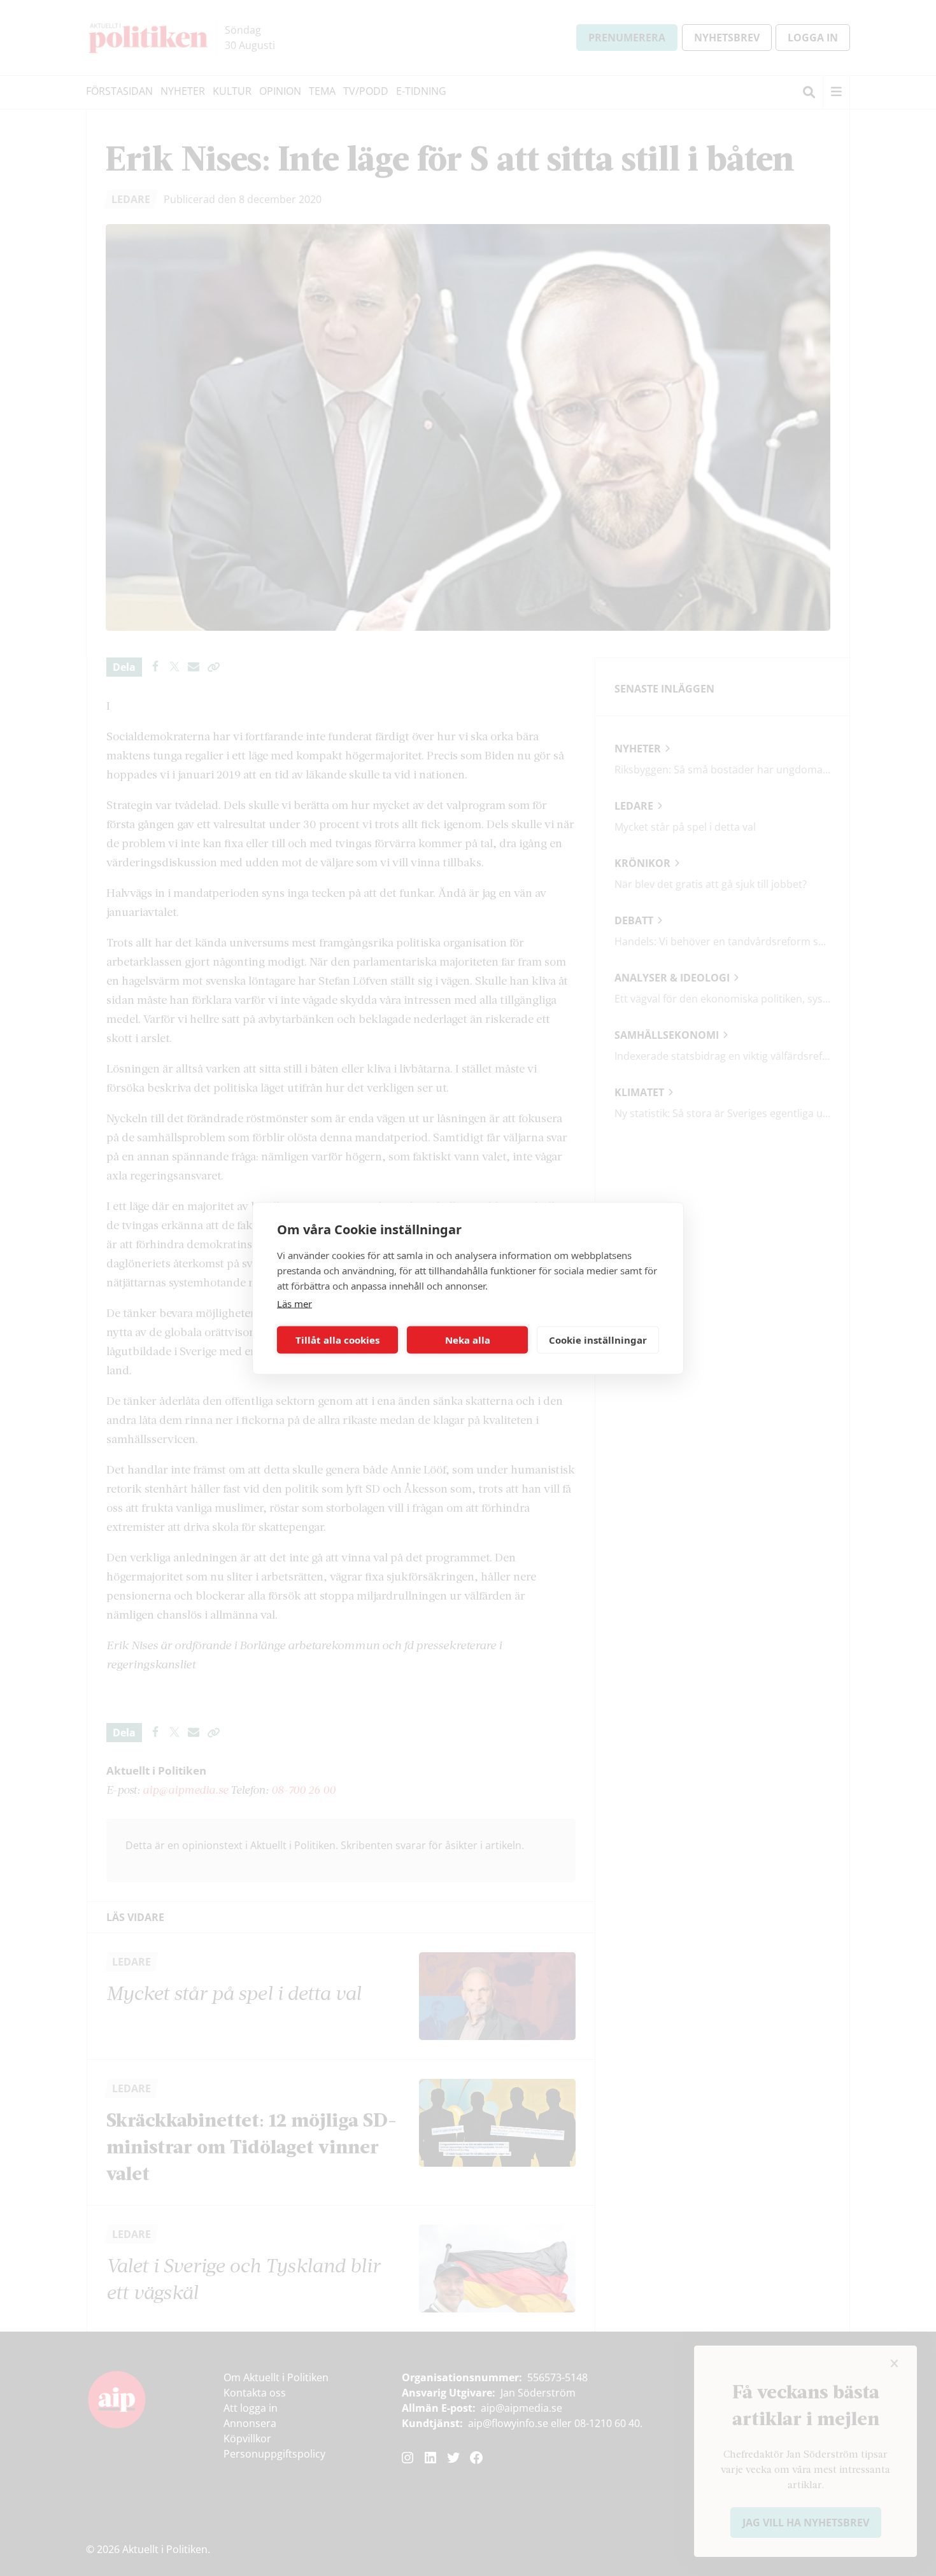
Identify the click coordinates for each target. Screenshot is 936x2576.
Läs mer (294, 1303)
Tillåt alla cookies (337, 1340)
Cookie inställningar (598, 1340)
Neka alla (468, 1340)
